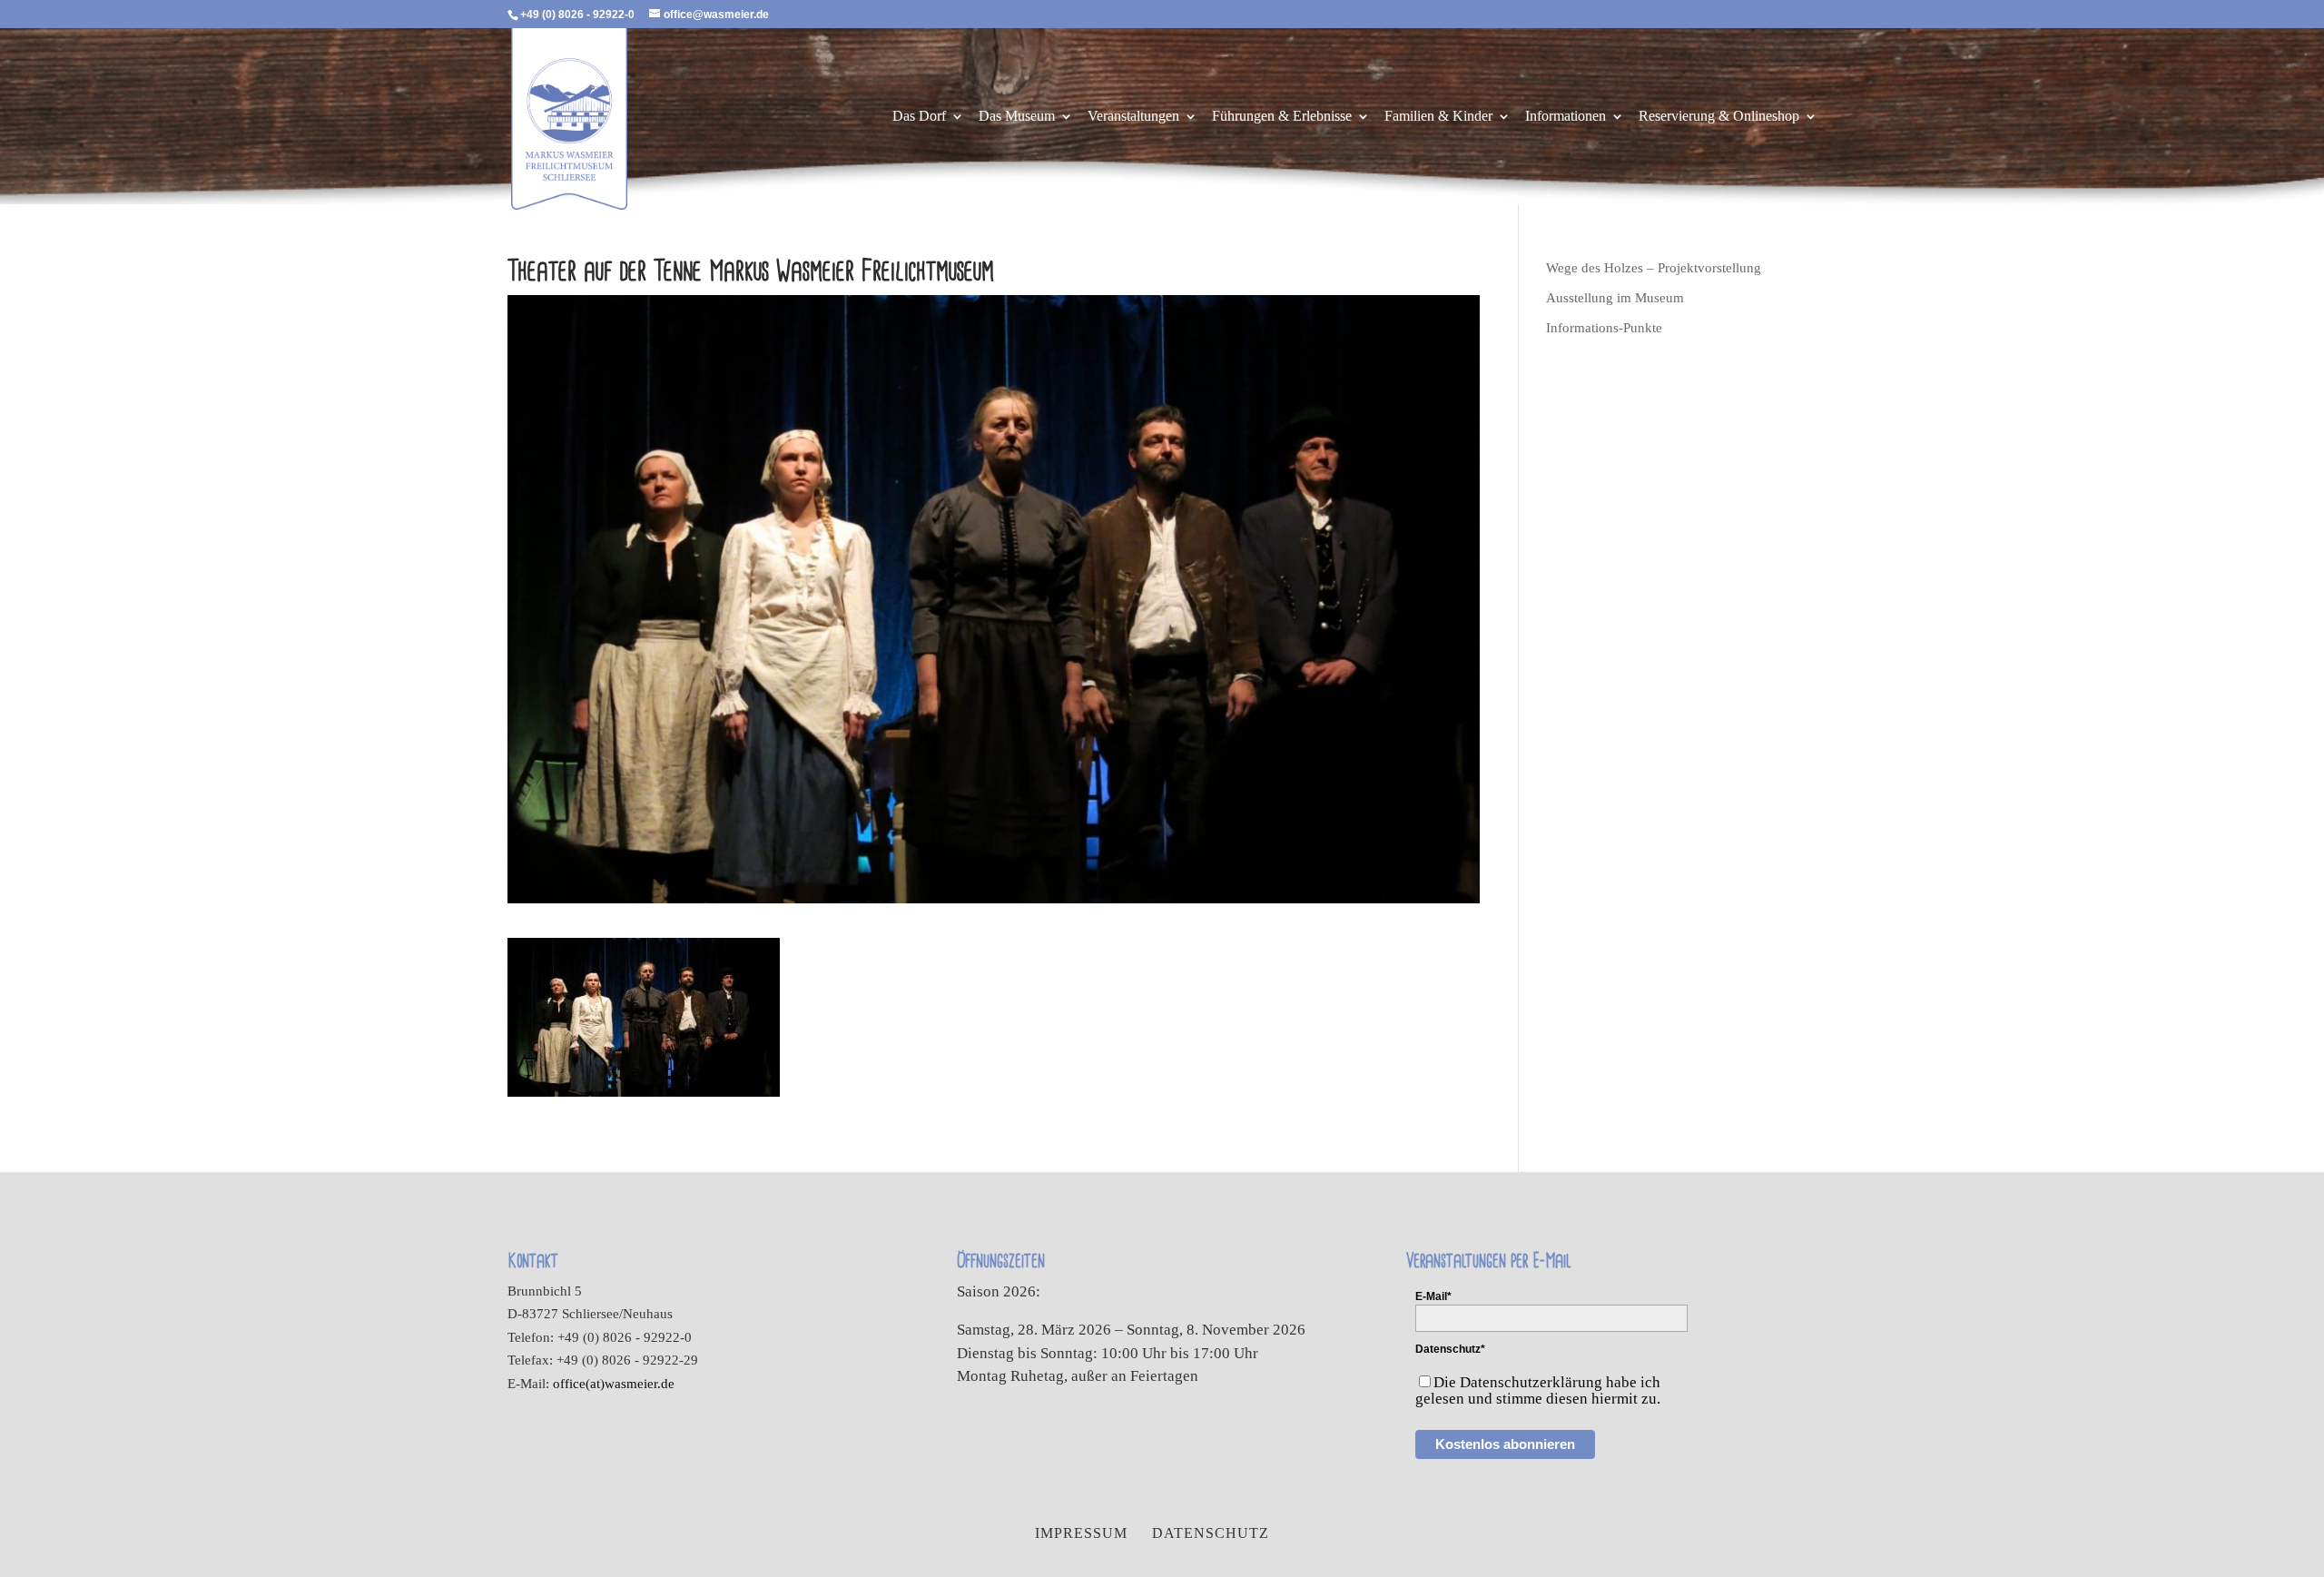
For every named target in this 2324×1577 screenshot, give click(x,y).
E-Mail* (1433, 1296)
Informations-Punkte (1604, 328)
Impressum (1081, 1533)
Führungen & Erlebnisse (1282, 117)
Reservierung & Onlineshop (1719, 117)
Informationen (1566, 117)
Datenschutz (1211, 1533)
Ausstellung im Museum (1615, 298)
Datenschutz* (1450, 1349)
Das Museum (1017, 117)
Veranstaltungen (1133, 117)
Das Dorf (919, 117)
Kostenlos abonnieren (1505, 1444)
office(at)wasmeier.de (614, 1384)
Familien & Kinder (1438, 117)
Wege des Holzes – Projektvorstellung (1654, 268)
